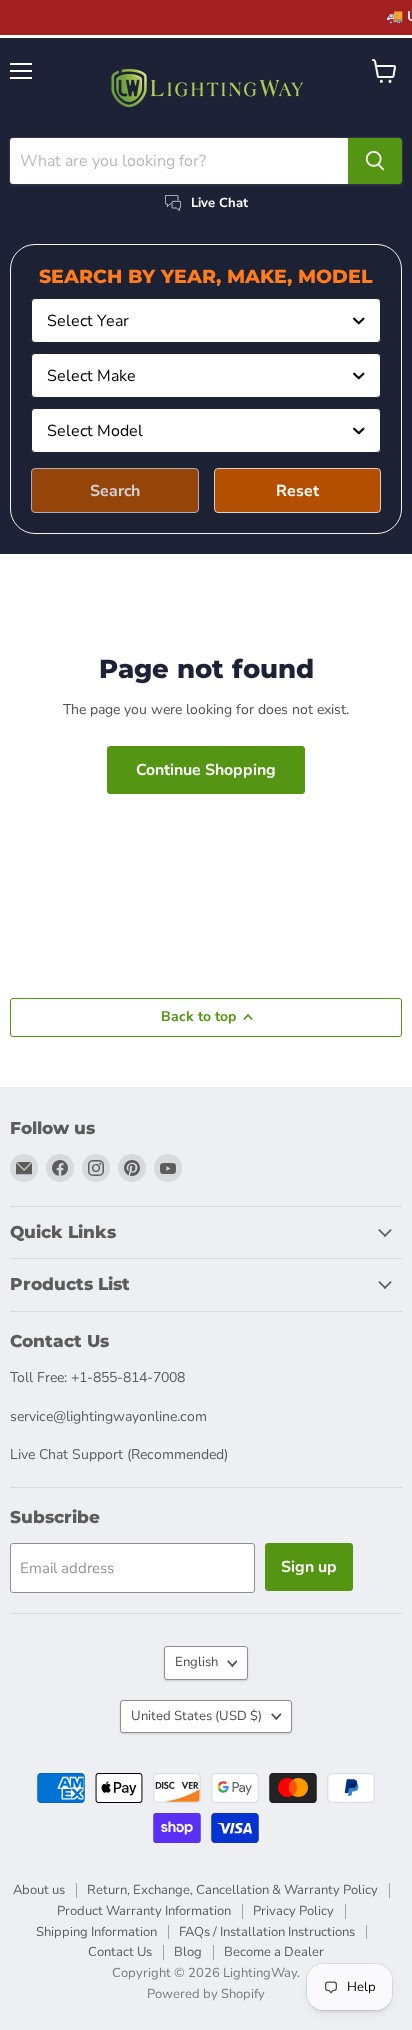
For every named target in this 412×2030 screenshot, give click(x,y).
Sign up (309, 1567)
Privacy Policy (293, 1911)
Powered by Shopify (206, 1994)
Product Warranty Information (144, 1911)
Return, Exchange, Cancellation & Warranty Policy (232, 1890)
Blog (188, 1952)
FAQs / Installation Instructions (267, 1932)
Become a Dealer (274, 1952)
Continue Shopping (206, 770)
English (196, 1662)
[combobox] (206, 320)
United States (196, 1716)
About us (39, 1890)
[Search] (375, 161)
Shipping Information (96, 1932)
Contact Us (120, 1952)
